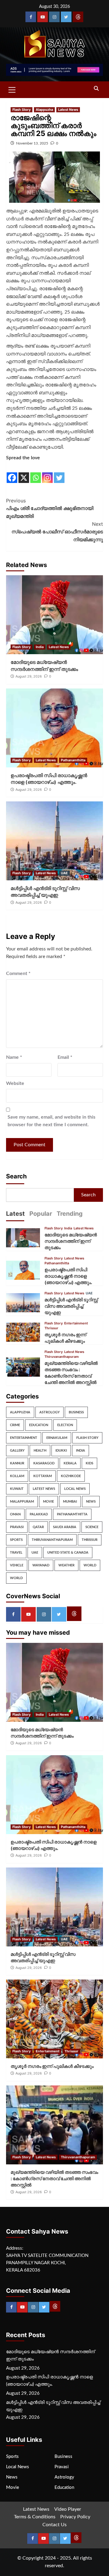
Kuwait (17, 1489)
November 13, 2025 (32, 143)
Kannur (17, 1463)
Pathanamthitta (73, 760)
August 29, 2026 (29, 676)
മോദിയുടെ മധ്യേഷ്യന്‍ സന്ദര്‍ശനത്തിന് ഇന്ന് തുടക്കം (71, 1241)
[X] (24, 473)
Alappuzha (44, 110)
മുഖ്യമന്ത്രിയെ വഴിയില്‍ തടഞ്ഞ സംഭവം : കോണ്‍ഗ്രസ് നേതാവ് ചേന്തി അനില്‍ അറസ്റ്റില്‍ (54, 2178)
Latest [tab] (15, 1214)
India (40, 647)
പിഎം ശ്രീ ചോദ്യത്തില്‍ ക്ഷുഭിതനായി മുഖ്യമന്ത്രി (50, 508)
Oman (15, 1514)
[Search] (96, 89)
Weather (66, 1565)
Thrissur (51, 1328)
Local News (75, 1489)
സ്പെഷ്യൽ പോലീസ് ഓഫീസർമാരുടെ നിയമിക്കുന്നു (57, 532)
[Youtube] (43, 17)
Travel (16, 1553)
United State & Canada (68, 1553)
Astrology (50, 1412)
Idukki (61, 1451)
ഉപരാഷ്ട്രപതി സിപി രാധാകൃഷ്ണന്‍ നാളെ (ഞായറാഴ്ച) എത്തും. (68, 1276)
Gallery (17, 1451)
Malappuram (22, 1502)
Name (14, 1057)
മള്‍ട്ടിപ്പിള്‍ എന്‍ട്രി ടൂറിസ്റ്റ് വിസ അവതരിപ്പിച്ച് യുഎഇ (71, 1306)
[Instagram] (54, 17)
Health (40, 1451)
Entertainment (76, 1323)
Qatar (38, 1527)
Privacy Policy (75, 2517)
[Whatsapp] (36, 473)
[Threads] (78, 17)
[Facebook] (31, 17)
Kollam (17, 1476)
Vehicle (17, 1565)
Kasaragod (44, 1463)
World (90, 1565)
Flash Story (21, 110)
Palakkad (39, 1514)
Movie (48, 1502)
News (91, 1502)
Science (92, 1527)
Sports (16, 1540)
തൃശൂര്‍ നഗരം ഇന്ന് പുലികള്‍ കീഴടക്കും (52, 2066)
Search (16, 1176)
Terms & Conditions (35, 2517)
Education (39, 1425)
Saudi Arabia (65, 1527)
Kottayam (43, 1476)
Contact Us (54, 2525)
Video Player (68, 2509)
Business (76, 1412)
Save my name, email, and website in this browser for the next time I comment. (51, 1121)
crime (15, 1425)
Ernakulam (57, 1438)
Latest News (68, 110)
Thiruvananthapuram (62, 1357)
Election (65, 1425)
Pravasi (17, 1527)
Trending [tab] (70, 1214)
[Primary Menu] (12, 89)
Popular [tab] (41, 1214)
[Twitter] (66, 17)
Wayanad (41, 1565)
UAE (64, 873)
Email (65, 1057)
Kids (89, 1463)
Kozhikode (71, 1476)
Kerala (70, 1463)
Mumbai (70, 1502)
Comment (18, 974)
